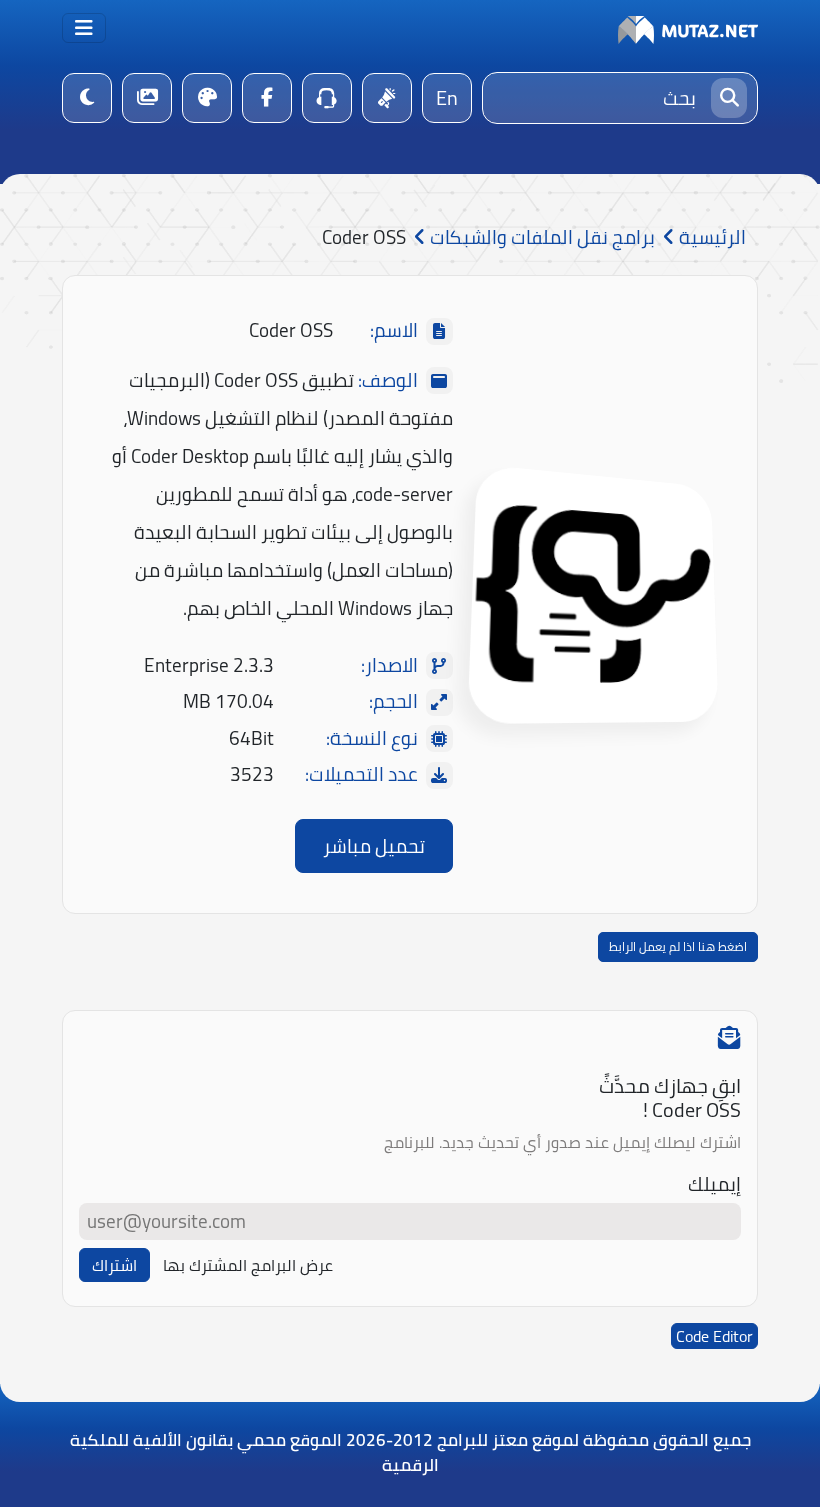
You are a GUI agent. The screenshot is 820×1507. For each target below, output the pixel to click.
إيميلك (714, 1184)
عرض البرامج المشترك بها (248, 1265)
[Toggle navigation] (84, 28)
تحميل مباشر (374, 846)
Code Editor (714, 1336)
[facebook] (267, 98)
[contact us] (327, 98)
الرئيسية (710, 237)
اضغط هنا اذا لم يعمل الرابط (678, 946)
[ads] (387, 98)
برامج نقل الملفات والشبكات (540, 237)
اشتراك (114, 1265)
